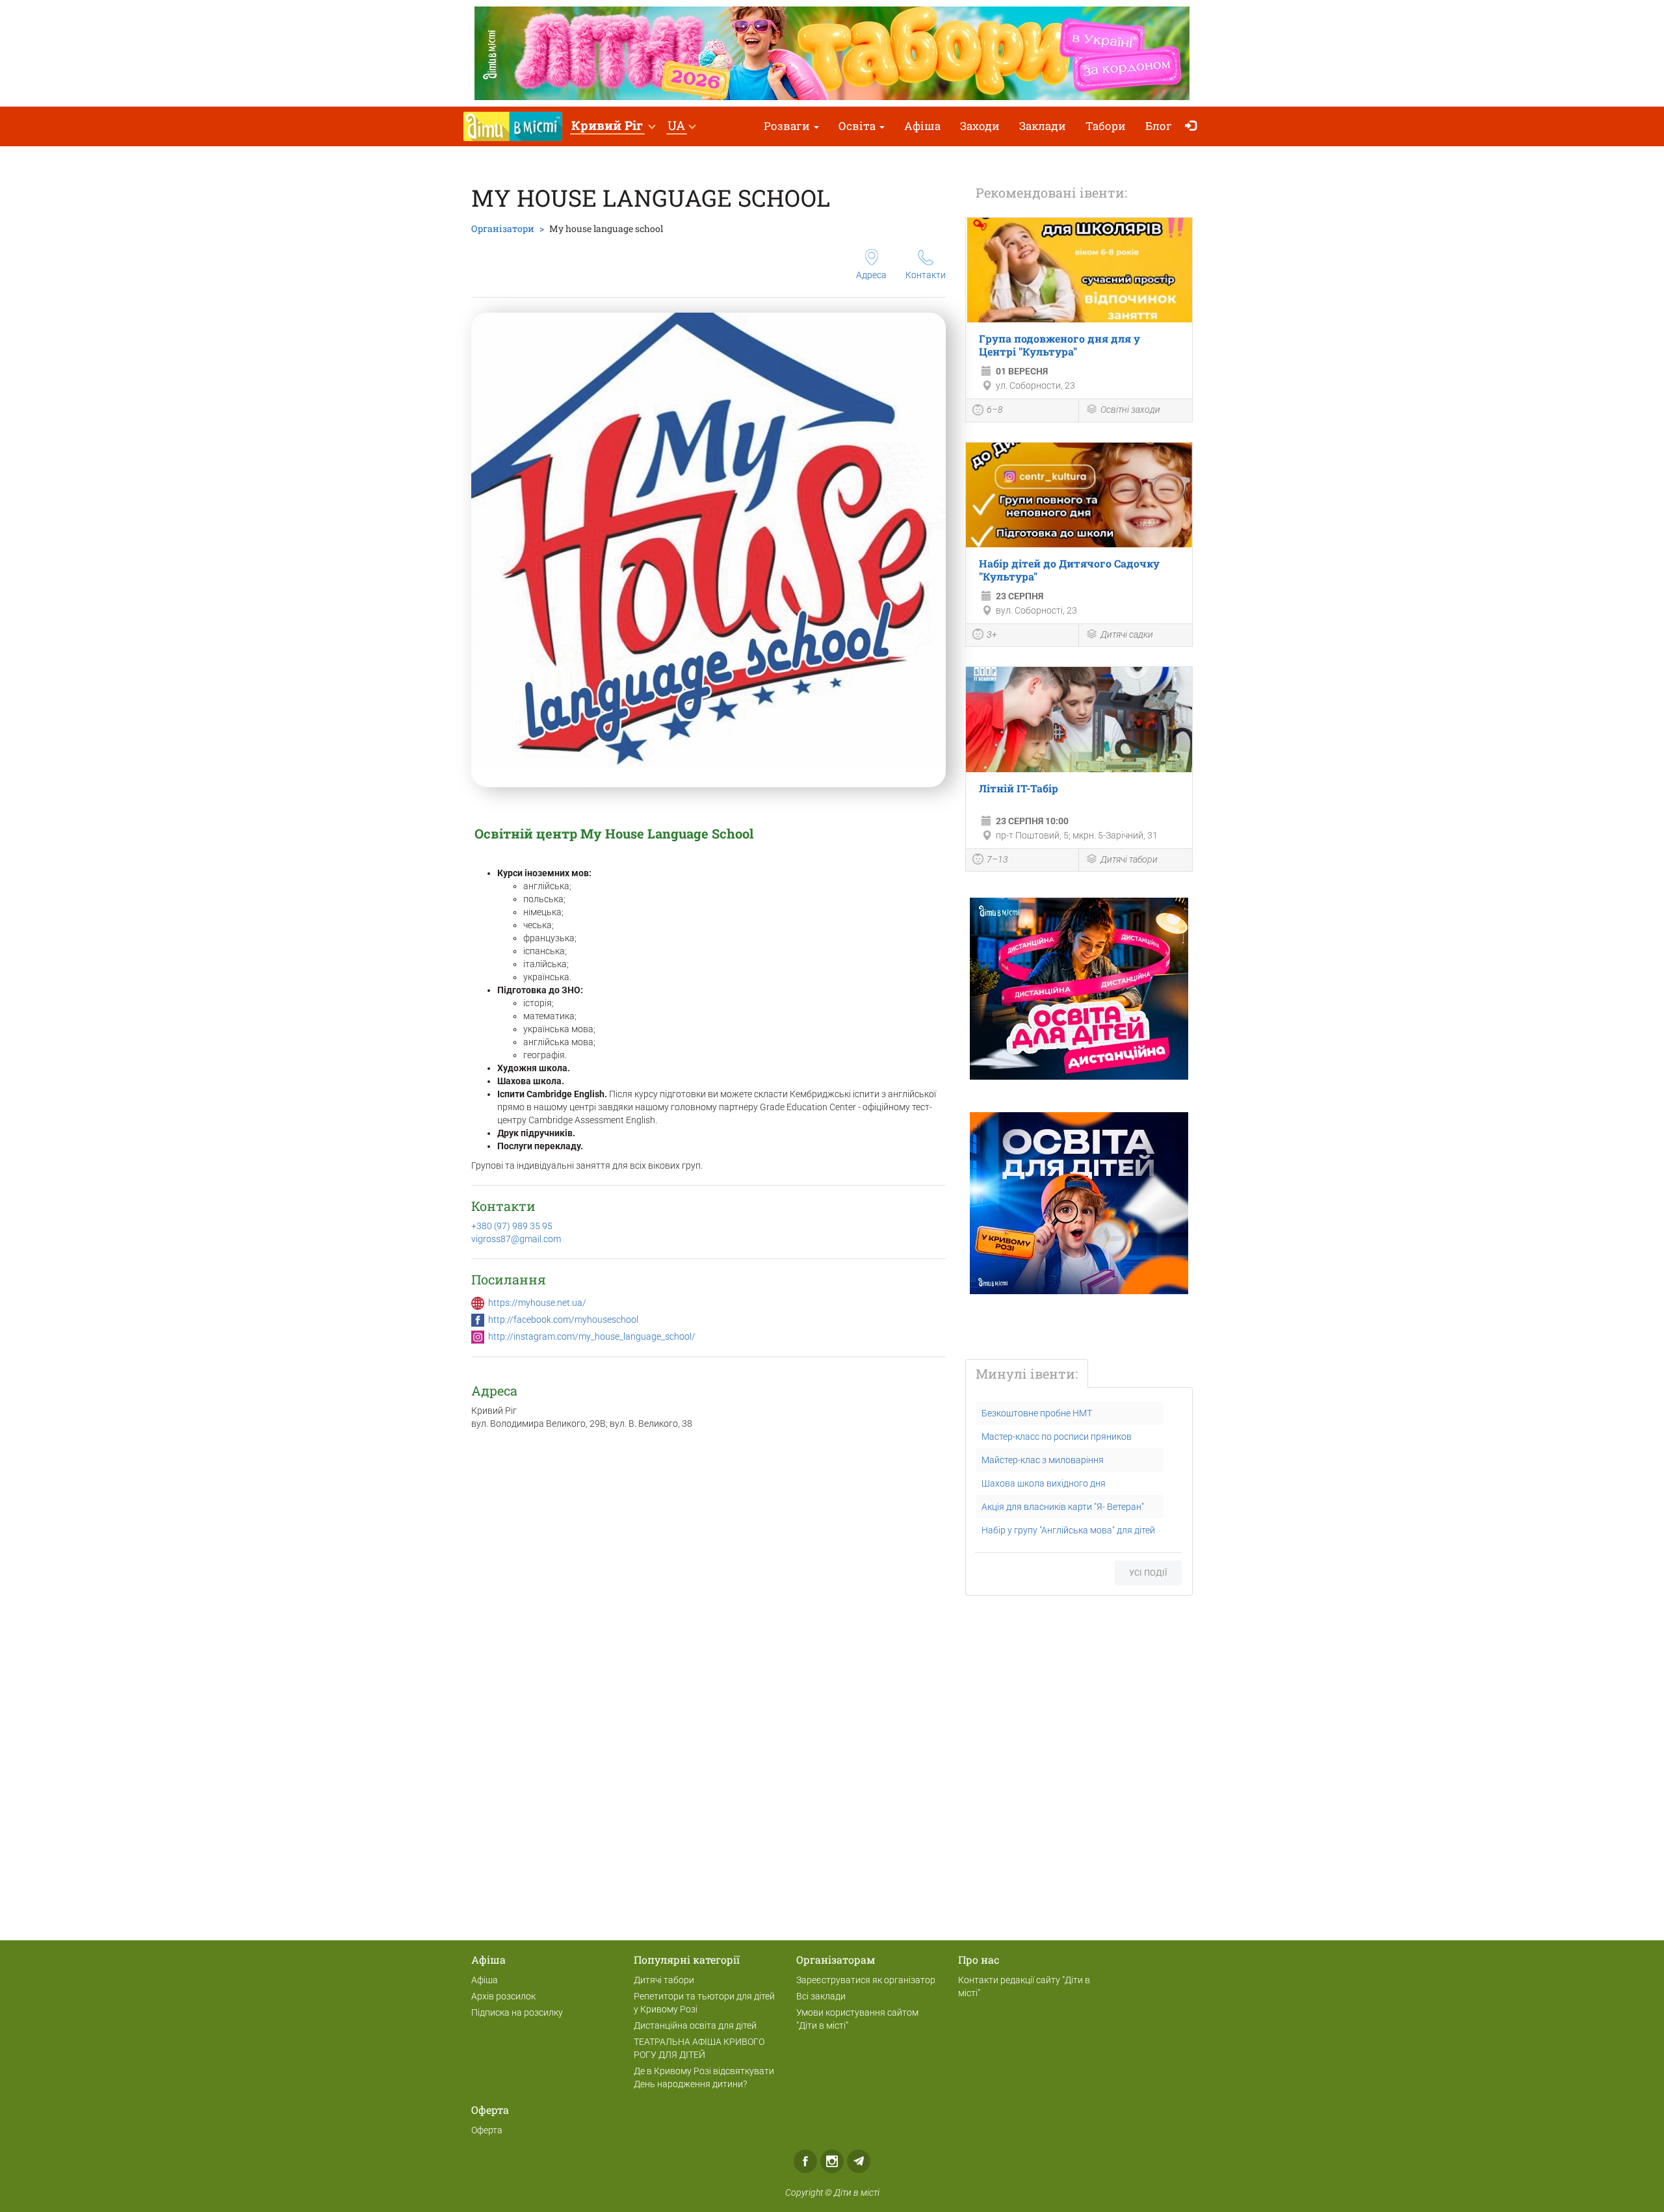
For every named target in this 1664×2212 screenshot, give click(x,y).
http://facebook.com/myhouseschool (563, 1320)
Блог (1159, 126)
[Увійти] (1194, 126)
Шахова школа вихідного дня (1044, 1483)
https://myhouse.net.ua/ (537, 1303)
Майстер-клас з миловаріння (1043, 1460)
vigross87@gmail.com (516, 1239)
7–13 (997, 859)
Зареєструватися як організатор (866, 1980)
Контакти (926, 275)
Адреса (871, 275)
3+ (992, 634)
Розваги (788, 126)
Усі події (1148, 1573)
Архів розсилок (503, 1996)
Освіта (858, 126)
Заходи (980, 126)
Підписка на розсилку (517, 2012)
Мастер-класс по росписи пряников (1057, 1437)
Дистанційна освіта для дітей (695, 2025)
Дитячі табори (1129, 859)
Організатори (503, 228)
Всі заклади (821, 1996)
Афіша (922, 126)
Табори (1106, 126)
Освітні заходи (1130, 410)
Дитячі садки (1127, 634)
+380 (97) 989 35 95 (512, 1226)
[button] (613, 126)
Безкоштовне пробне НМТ (1037, 1413)
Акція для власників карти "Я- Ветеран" (1063, 1507)
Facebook (805, 2161)
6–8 (995, 410)
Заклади (1043, 126)
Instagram (832, 2161)
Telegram (859, 2161)
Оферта (487, 2130)
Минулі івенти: (1027, 1373)
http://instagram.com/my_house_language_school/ (592, 1336)
